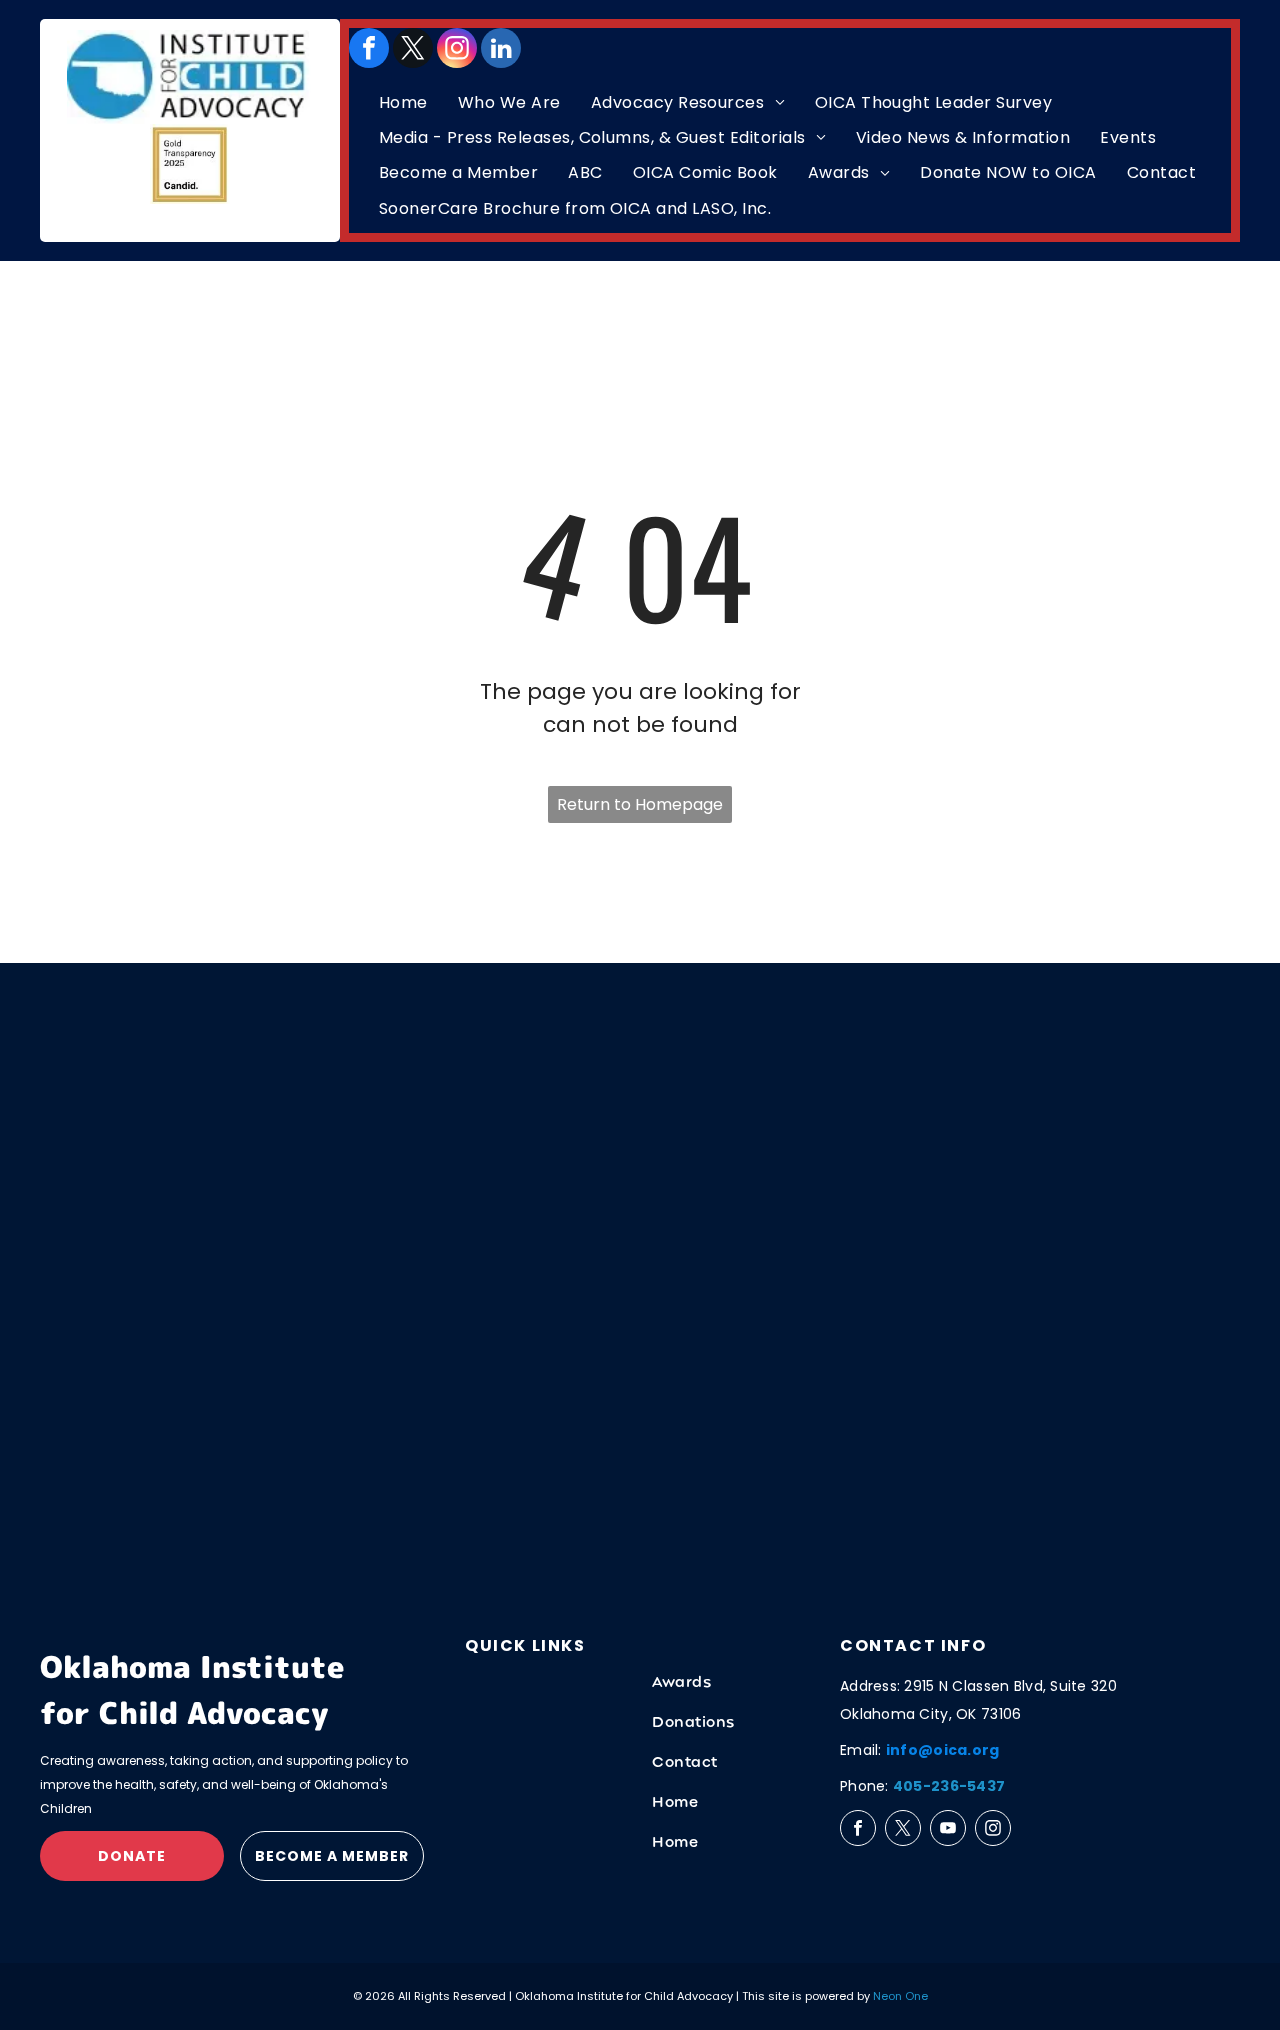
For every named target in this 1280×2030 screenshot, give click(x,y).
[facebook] (369, 48)
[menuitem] (403, 102)
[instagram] (457, 48)
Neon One (900, 1996)
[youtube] (948, 1828)
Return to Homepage (640, 804)
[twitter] (413, 48)
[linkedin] (501, 48)
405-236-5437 (949, 1786)
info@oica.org (943, 1750)
